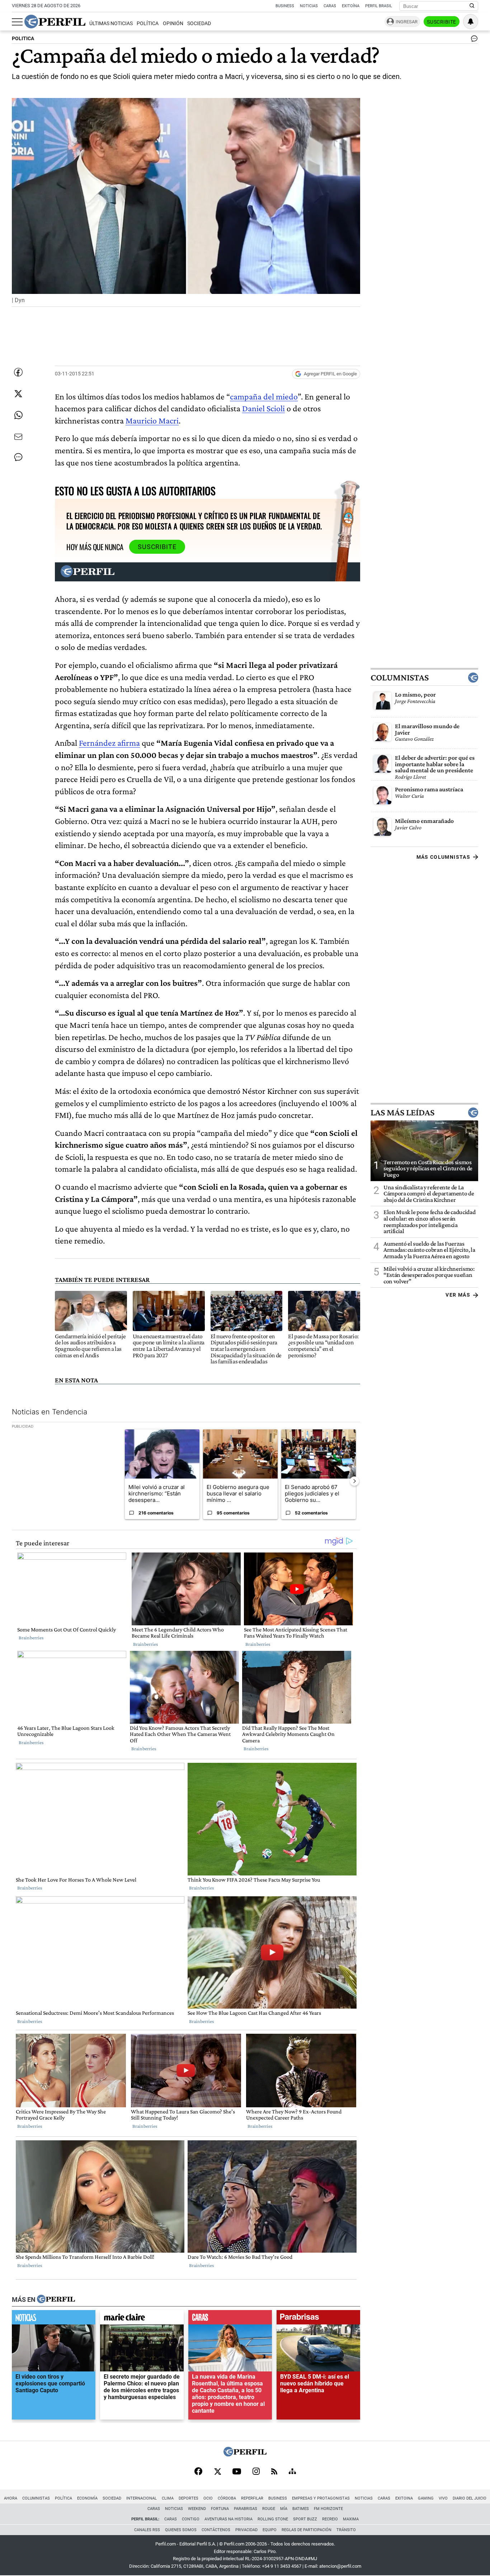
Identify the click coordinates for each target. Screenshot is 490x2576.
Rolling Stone (273, 2519)
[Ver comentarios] (473, 40)
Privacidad (246, 2530)
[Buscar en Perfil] (472, 6)
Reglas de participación (307, 2530)
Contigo (191, 2519)
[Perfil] (56, 2299)
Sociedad (199, 24)
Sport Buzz (305, 2519)
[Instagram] (256, 2472)
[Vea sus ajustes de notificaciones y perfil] (471, 22)
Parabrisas (246, 2509)
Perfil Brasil (379, 6)
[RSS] (274, 2472)
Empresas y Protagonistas (321, 2498)
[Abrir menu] (17, 22)
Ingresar (407, 22)
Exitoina (404, 2498)
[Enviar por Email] (18, 437)
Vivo (443, 2498)
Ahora (11, 2498)
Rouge (269, 2509)
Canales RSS (147, 2530)
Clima (168, 2498)
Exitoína (351, 6)
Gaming (426, 2498)
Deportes (189, 2498)
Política (148, 24)
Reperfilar (252, 2498)
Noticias (309, 6)
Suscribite (442, 22)
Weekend (197, 2509)
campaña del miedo (264, 396)
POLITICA (23, 39)
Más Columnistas (443, 857)
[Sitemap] (292, 2472)
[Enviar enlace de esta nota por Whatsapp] (18, 415)
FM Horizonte (328, 2509)
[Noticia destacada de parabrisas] (318, 2319)
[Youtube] (237, 2472)
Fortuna (220, 2509)
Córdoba (227, 2498)
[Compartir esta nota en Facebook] (18, 372)
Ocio (208, 2498)
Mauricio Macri (152, 420)
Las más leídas (402, 1112)
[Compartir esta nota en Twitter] (18, 394)
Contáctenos (216, 2530)
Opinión (173, 24)
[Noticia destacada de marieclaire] (142, 2319)
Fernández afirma (109, 743)
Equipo (270, 2530)
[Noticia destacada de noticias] (54, 2319)
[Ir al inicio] (55, 22)
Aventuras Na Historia (228, 2519)
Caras (330, 6)
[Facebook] (198, 2472)
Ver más (458, 1295)
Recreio (330, 2519)
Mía (284, 2509)
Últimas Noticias (111, 24)
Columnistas (400, 678)
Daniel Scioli (263, 408)
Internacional (142, 2498)
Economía (87, 2498)
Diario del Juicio (470, 2498)
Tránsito (346, 2530)
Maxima (351, 2519)
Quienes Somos (181, 2530)
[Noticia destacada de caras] (230, 2319)
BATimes (301, 2509)
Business (285, 6)
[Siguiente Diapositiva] (354, 1481)
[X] (217, 2472)
